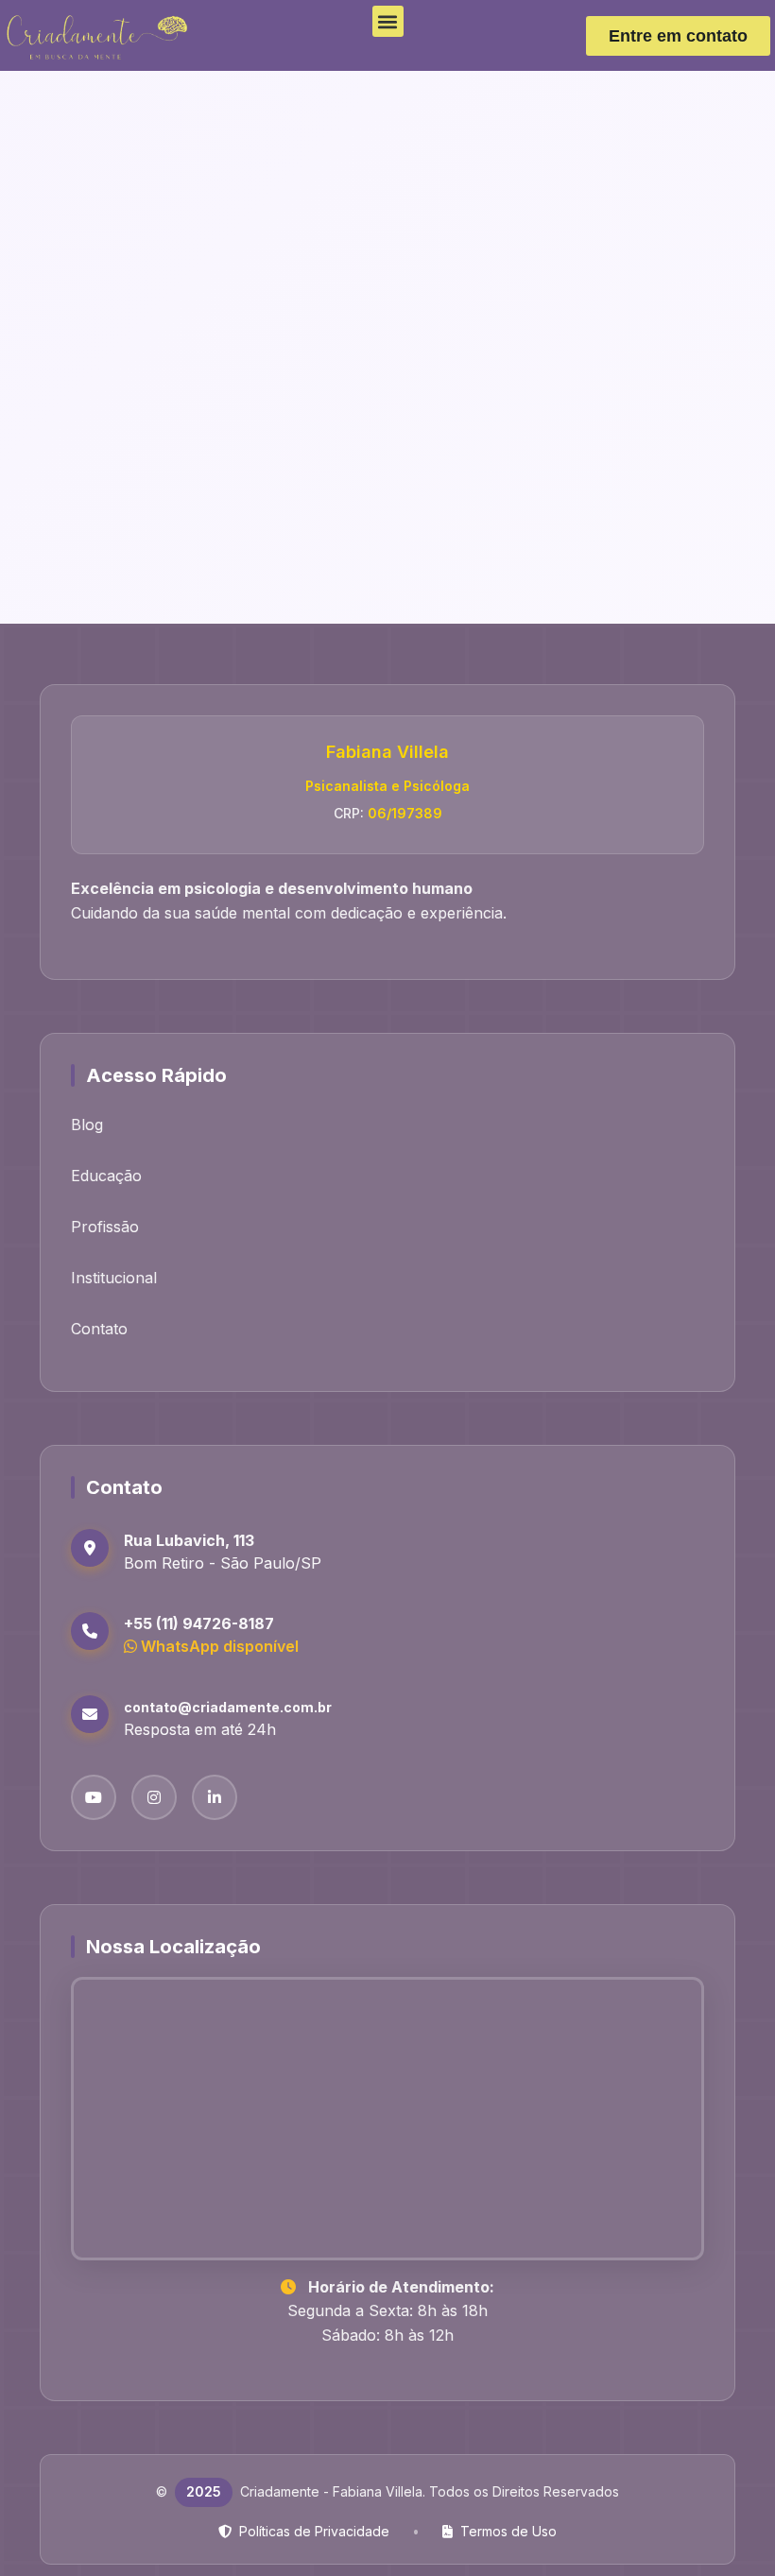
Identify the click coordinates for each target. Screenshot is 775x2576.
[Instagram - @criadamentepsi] (154, 1797)
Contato (99, 1329)
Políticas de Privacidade (314, 2531)
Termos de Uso (508, 2531)
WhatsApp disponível (220, 1646)
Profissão (105, 1227)
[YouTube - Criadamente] (94, 1797)
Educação (106, 1176)
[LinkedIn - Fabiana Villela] (215, 1797)
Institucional (114, 1278)
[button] (388, 21)
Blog (87, 1125)
